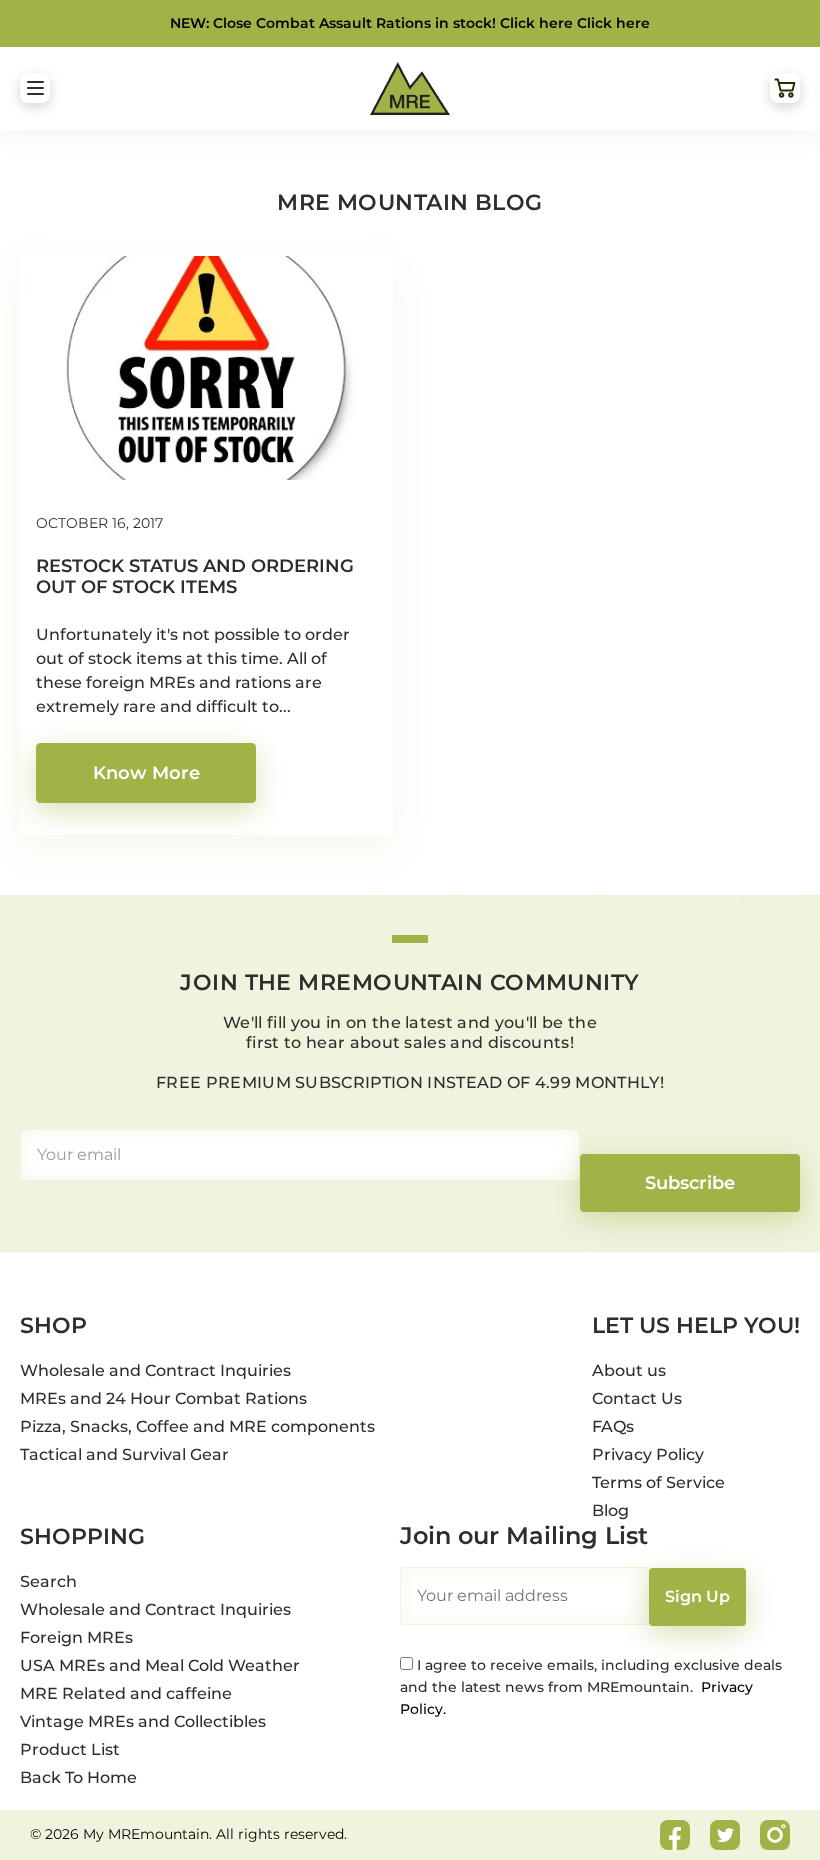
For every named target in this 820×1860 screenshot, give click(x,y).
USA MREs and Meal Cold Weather (160, 1665)
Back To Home (78, 1777)
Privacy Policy (648, 1454)
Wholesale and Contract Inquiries (155, 1370)
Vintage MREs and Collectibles (143, 1721)
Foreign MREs (76, 1637)
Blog (610, 1510)
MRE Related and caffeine (126, 1693)
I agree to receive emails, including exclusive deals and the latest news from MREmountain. (591, 1687)
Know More (146, 773)
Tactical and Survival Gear (124, 1454)
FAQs (613, 1426)
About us (629, 1370)
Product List (70, 1749)
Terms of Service (658, 1482)
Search (48, 1581)
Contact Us (637, 1398)
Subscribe (690, 1183)
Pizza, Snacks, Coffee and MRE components (197, 1426)
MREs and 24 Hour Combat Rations (163, 1398)
